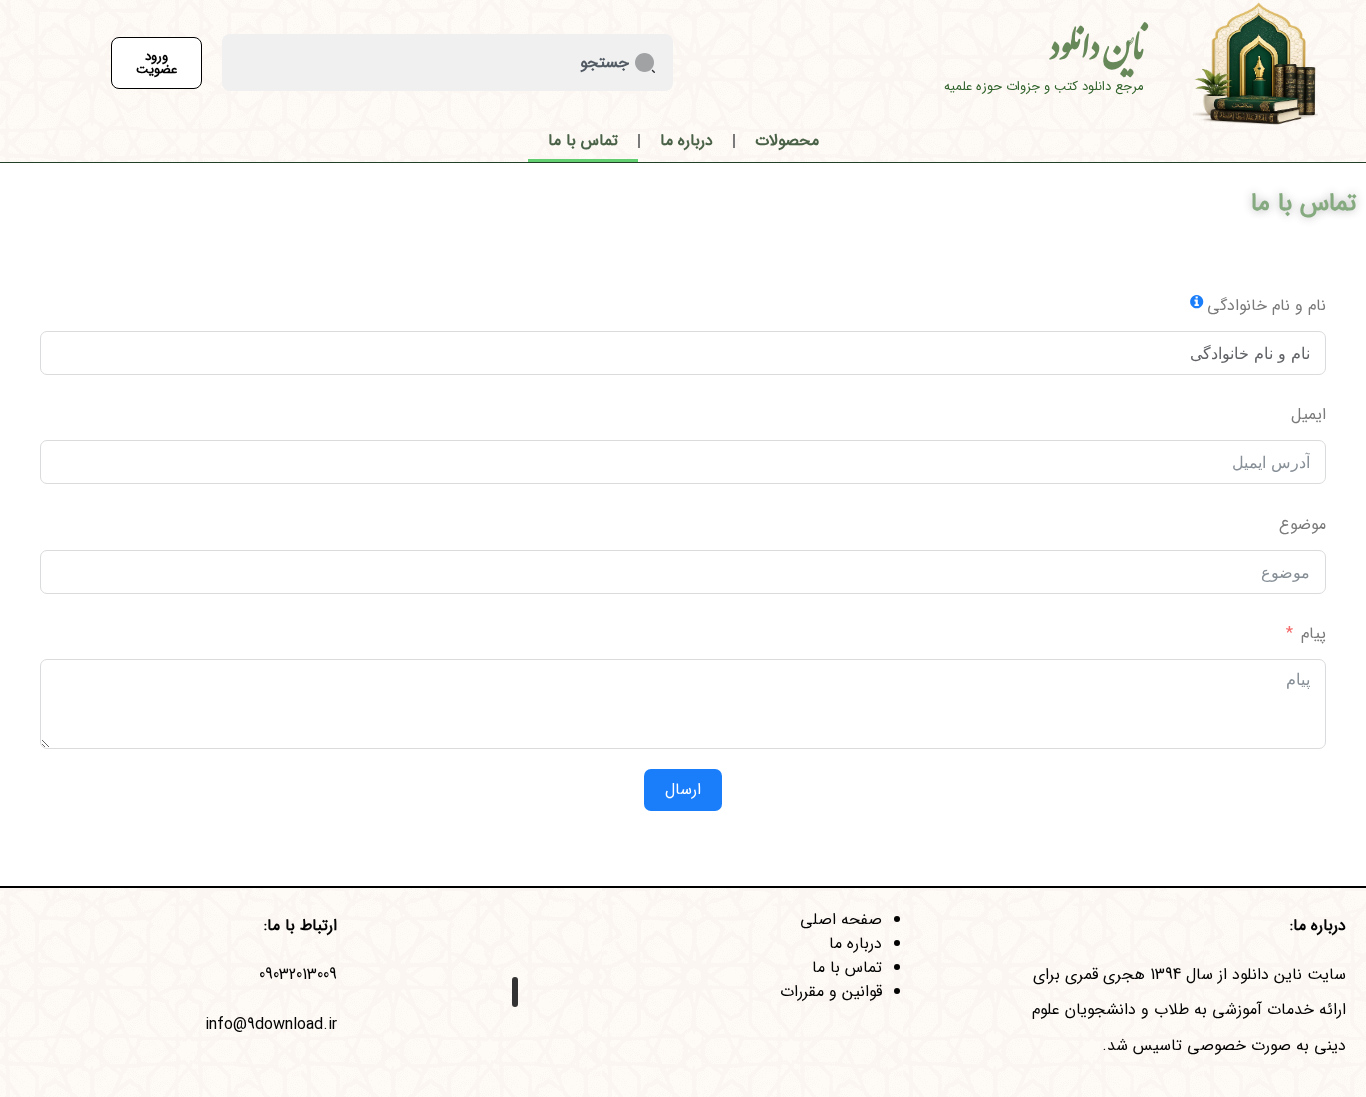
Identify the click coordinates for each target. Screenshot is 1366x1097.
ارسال (683, 789)
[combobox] (447, 62)
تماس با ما (583, 140)
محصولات (787, 140)
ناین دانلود (1096, 54)
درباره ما (686, 140)
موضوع (1302, 524)
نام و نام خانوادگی (1266, 305)
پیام (1313, 633)
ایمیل (1308, 414)
